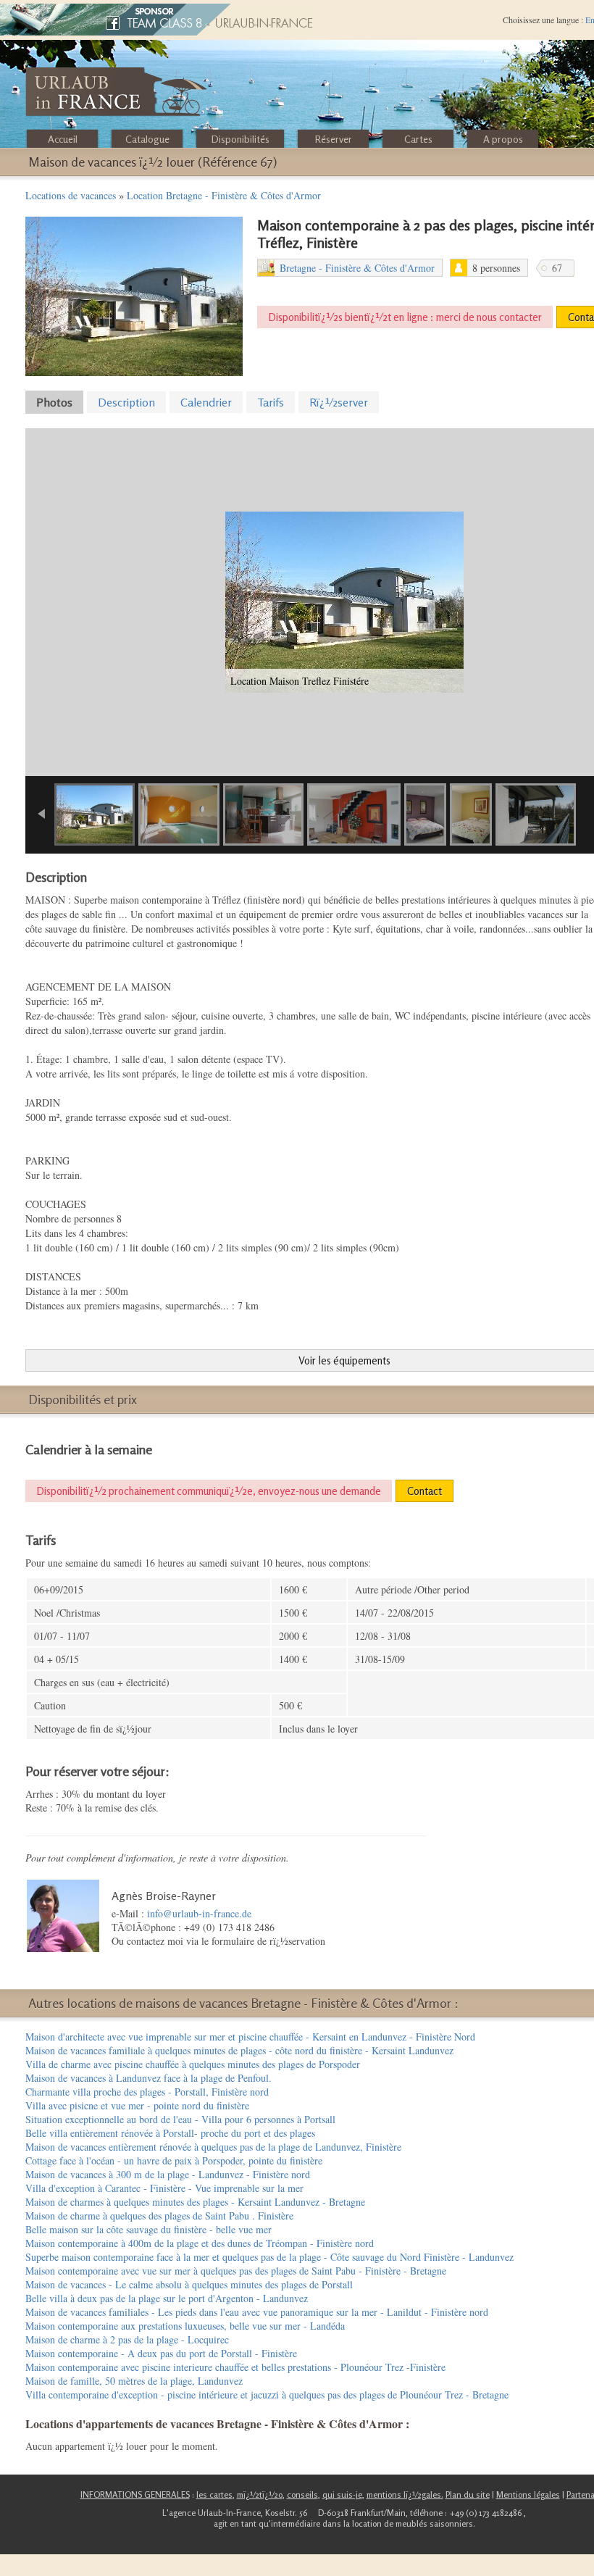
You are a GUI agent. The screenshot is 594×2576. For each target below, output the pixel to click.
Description (126, 402)
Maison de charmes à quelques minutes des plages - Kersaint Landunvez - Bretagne (195, 2202)
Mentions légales (528, 2494)
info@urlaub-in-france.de (199, 1913)
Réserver (334, 139)
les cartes (214, 2494)
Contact (424, 1491)
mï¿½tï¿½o (260, 2494)
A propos (503, 139)
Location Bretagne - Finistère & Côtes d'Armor (224, 195)
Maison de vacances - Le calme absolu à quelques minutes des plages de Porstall (189, 2284)
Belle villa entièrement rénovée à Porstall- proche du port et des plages (170, 2133)
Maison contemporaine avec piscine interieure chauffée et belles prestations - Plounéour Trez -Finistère (235, 2367)
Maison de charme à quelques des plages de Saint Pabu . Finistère (159, 2216)
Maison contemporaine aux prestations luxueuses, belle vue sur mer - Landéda (185, 2326)
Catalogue (147, 139)
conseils (302, 2494)
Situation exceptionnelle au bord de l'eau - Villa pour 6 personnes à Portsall (180, 2119)
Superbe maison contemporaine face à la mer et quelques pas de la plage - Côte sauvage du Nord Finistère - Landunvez (269, 2257)
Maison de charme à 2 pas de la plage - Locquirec (127, 2339)
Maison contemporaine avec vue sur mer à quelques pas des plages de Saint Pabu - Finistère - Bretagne (236, 2271)
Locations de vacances (71, 195)
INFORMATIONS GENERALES (135, 2494)
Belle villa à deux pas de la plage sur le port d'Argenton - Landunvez (167, 2298)
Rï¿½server (339, 402)
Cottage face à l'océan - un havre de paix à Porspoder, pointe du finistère (174, 2160)
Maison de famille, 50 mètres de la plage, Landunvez (134, 2381)
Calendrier (206, 402)
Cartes (418, 139)
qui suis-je (342, 2494)
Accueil (63, 139)
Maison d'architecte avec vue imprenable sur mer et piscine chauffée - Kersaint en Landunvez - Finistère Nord (250, 2037)
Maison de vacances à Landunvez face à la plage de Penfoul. (148, 2078)
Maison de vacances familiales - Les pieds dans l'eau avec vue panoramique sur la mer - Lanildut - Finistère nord (257, 2312)
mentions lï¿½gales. (405, 2494)
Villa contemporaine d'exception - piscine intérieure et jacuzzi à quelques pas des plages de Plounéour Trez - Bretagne (267, 2394)
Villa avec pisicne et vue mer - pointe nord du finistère (137, 2105)
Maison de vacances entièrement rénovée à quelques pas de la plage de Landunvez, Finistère (213, 2147)
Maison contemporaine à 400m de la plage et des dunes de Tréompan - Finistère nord (200, 2243)
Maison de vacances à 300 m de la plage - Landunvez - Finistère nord (168, 2174)
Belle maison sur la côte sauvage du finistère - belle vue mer (148, 2229)
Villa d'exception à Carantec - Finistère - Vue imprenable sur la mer (164, 2188)
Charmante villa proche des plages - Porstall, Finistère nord (147, 2092)
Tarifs (271, 402)
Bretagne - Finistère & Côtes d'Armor (357, 268)
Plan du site (468, 2494)
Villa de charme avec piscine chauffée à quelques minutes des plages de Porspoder (193, 2064)
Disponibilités (240, 139)
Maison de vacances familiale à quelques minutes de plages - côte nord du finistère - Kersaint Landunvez (239, 2050)
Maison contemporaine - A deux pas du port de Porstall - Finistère (161, 2353)
